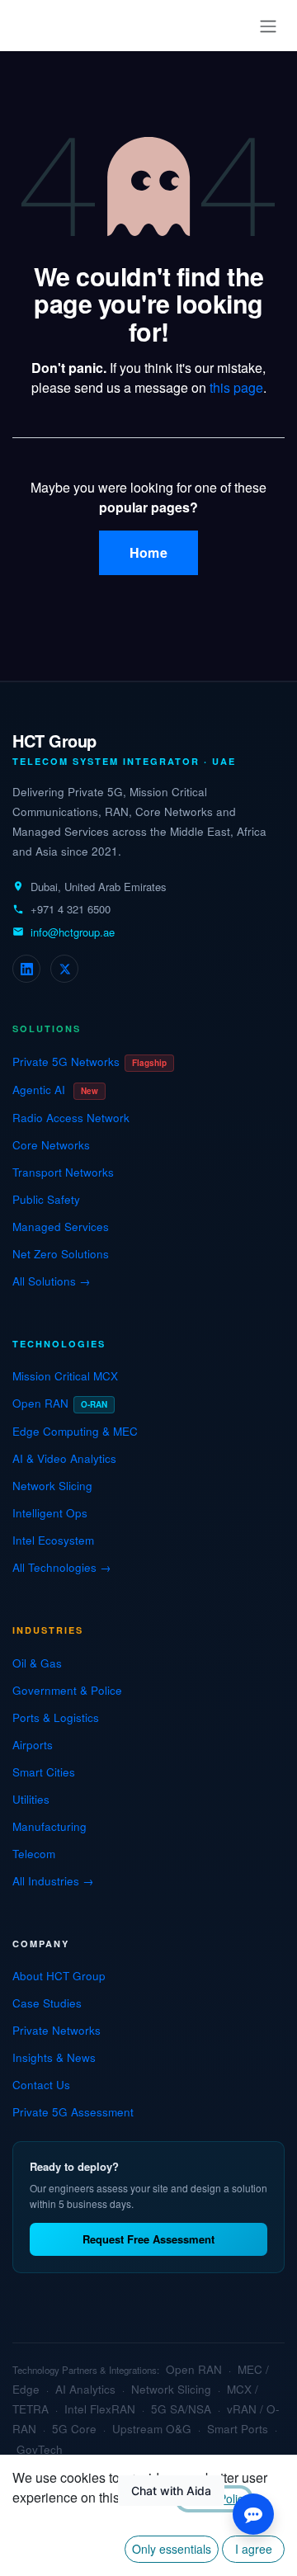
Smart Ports (238, 2429)
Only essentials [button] (172, 2549)
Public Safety (46, 1199)
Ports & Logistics (56, 1717)
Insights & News (54, 2057)
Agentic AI (55, 1090)
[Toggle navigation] (268, 26)
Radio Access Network (71, 1118)
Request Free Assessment (148, 2239)
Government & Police (67, 1690)
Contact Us (41, 2085)
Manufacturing (49, 1826)
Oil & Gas (37, 1663)
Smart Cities (44, 1772)
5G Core (74, 2429)
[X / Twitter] (64, 969)
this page (236, 387)
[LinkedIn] (26, 969)
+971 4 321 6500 (71, 909)
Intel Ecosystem (53, 1540)
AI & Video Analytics (64, 1458)
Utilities (31, 1799)
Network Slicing (52, 1486)
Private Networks (57, 2030)
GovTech (40, 2449)
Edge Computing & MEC (75, 1431)
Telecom (34, 1854)
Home (148, 552)
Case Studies (47, 2003)
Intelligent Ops (50, 1513)
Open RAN (60, 1403)
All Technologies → (62, 1567)
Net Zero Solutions (61, 1254)
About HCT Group (59, 1976)
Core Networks (51, 1145)
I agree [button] (254, 2549)
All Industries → (53, 1881)
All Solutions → (52, 1281)
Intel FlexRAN (100, 2409)
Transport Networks (63, 1172)
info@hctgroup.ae (73, 932)
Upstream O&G (152, 2429)
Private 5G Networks (90, 1062)
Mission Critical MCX (65, 1376)
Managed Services (61, 1227)
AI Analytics (85, 2389)
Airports (33, 1745)
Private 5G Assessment (73, 2112)
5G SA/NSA (181, 2409)
